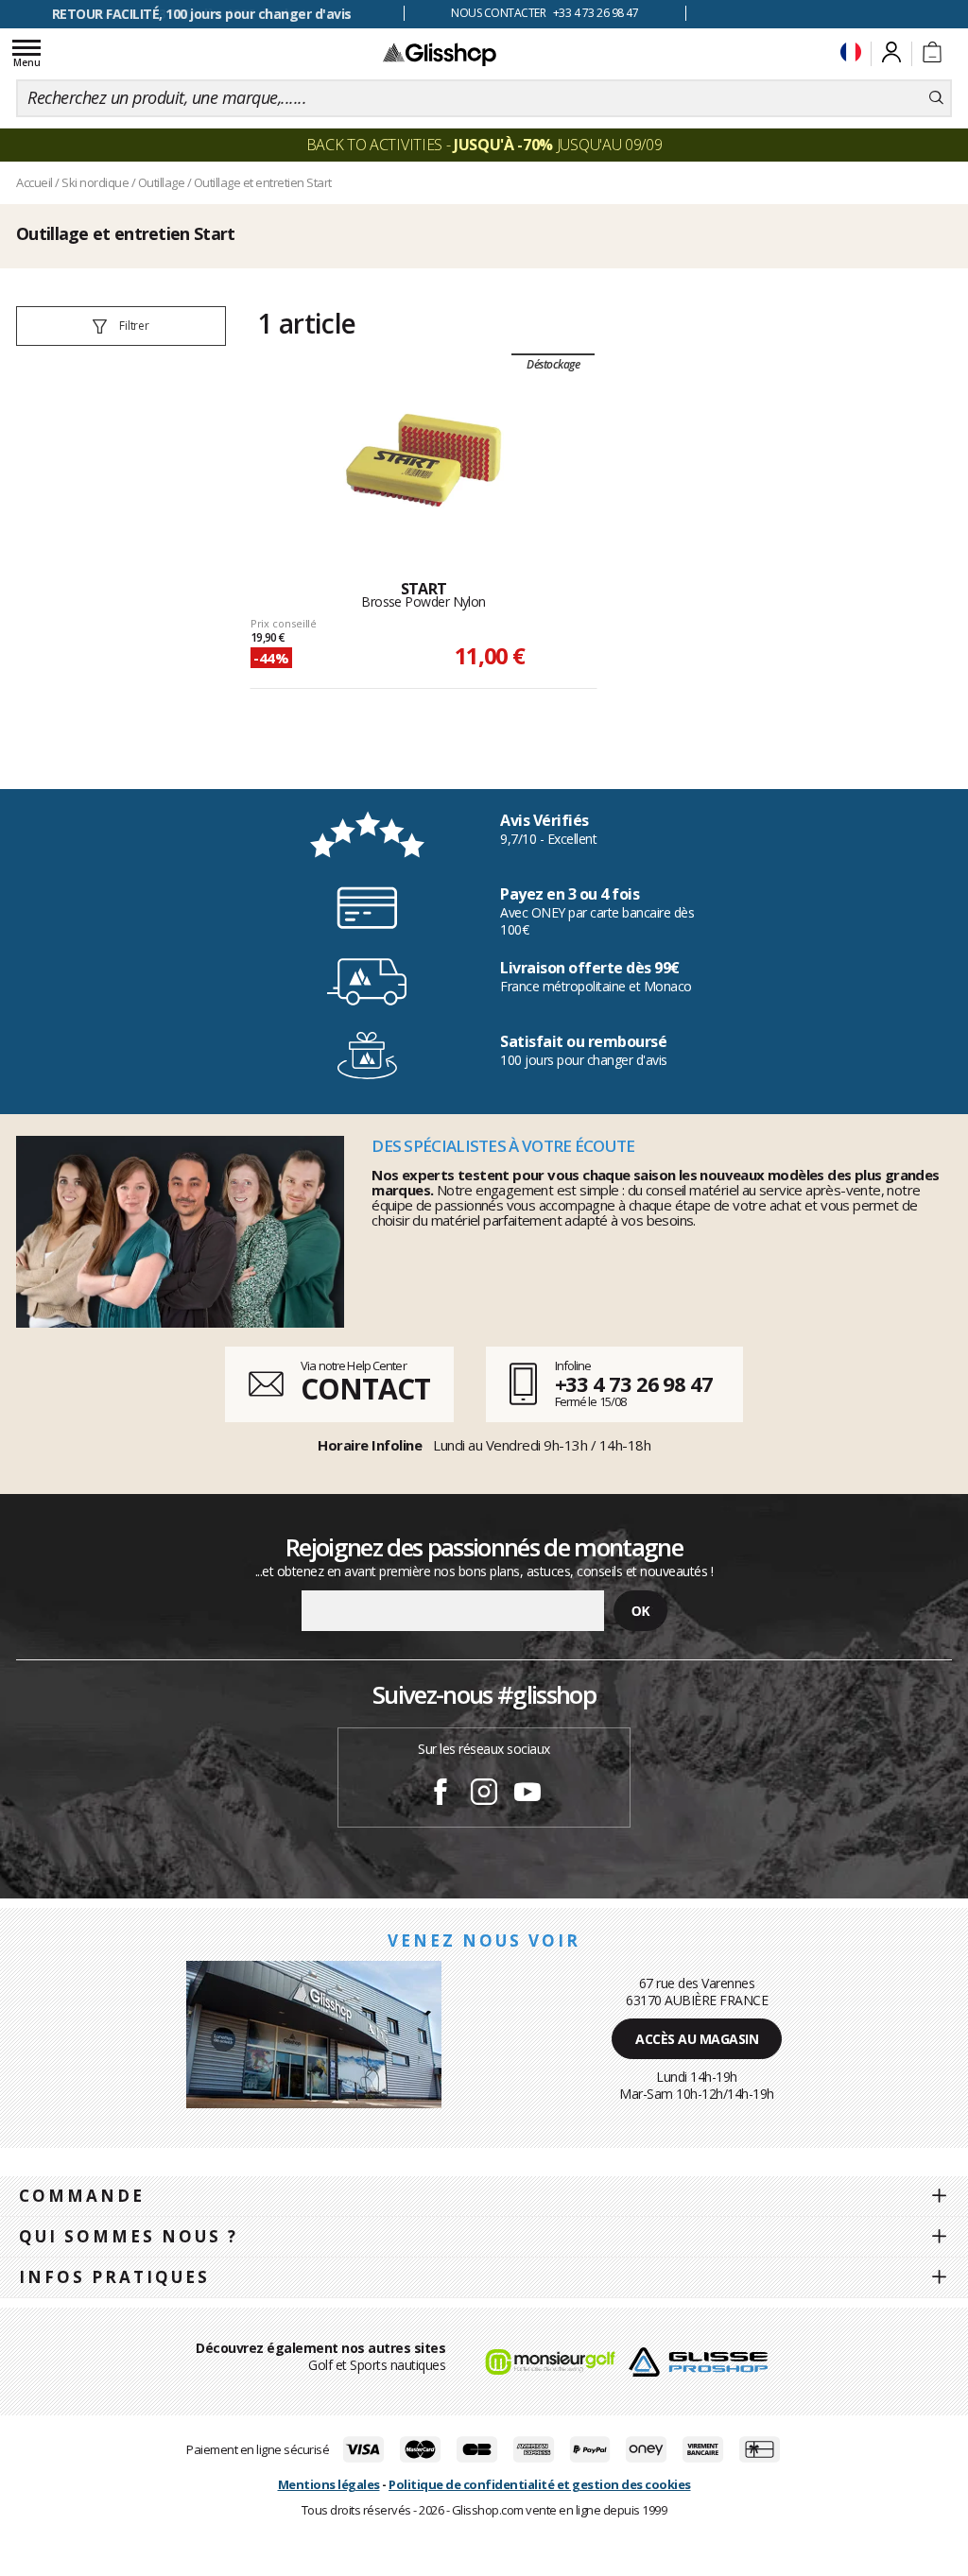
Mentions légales (329, 2484)
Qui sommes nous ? (129, 2236)
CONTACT (365, 1389)
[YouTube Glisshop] (527, 1795)
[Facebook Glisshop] (441, 1795)
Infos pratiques (114, 2277)
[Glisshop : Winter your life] (440, 54)
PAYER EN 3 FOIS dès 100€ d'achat (202, 14)
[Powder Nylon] (423, 460)
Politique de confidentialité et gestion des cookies (540, 2484)
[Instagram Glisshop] (484, 1795)
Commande (82, 2196)
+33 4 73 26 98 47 (634, 1383)
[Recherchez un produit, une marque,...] (936, 98)
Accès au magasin (697, 2039)
